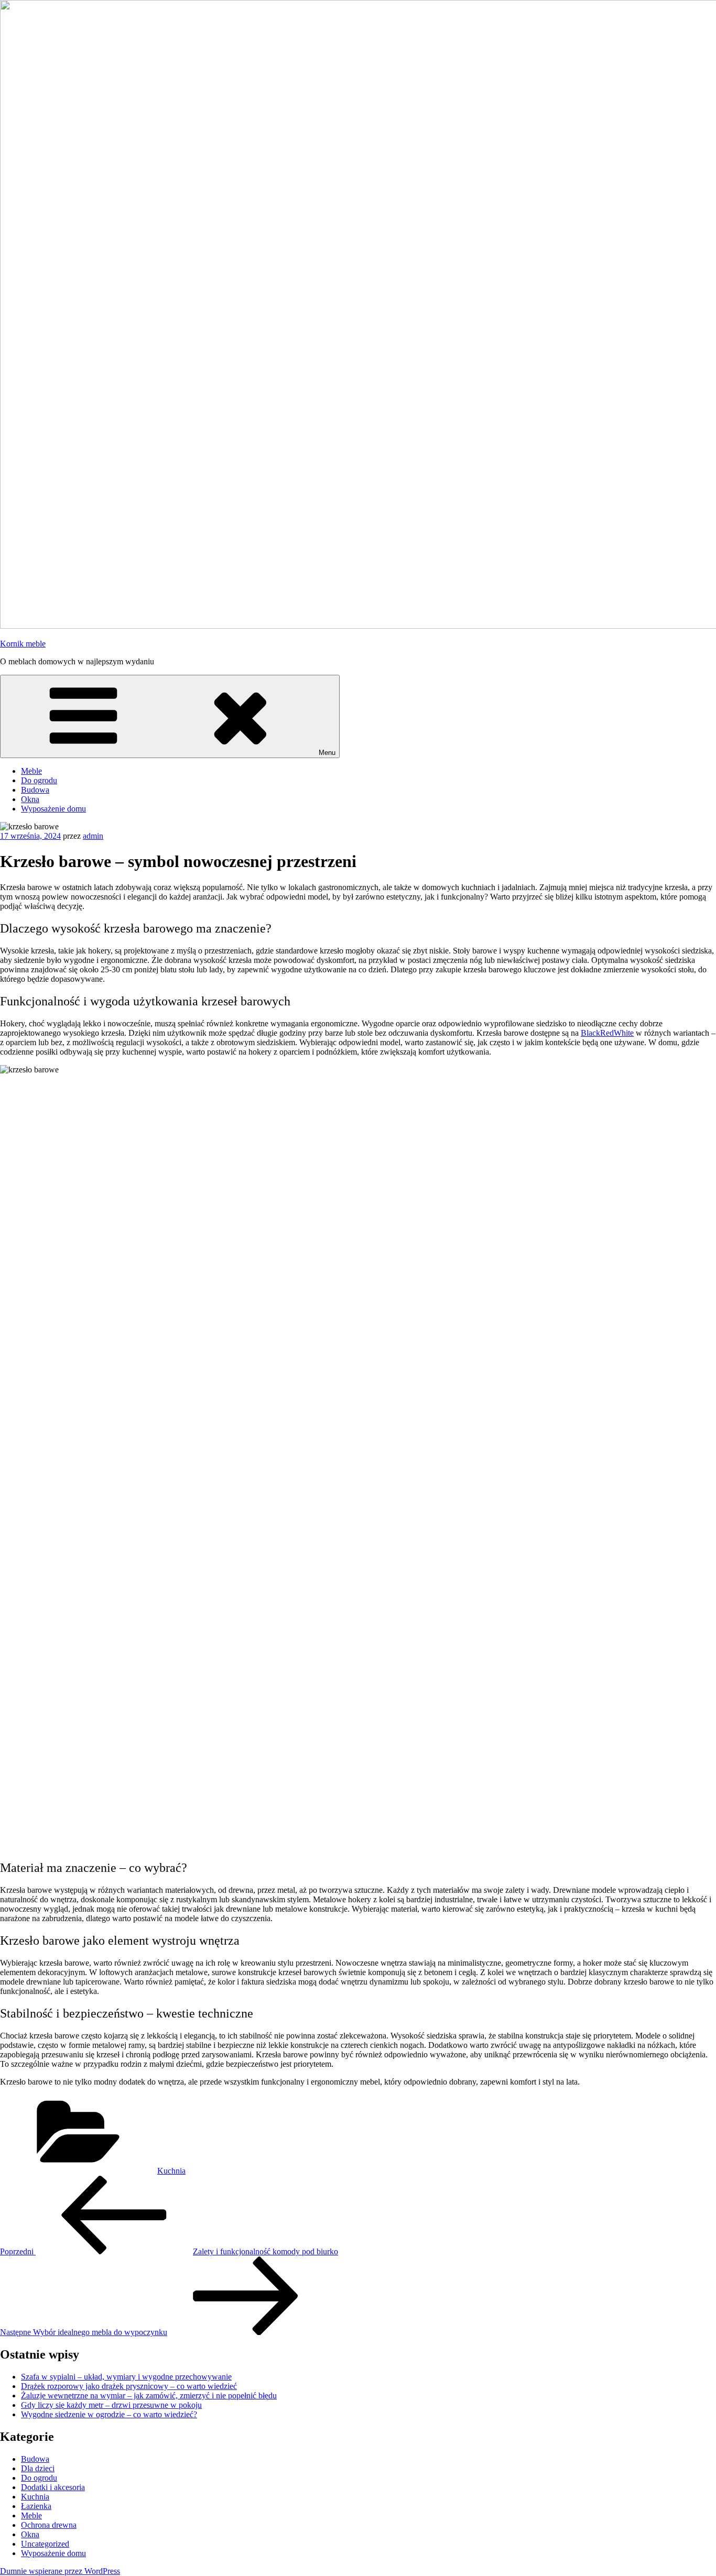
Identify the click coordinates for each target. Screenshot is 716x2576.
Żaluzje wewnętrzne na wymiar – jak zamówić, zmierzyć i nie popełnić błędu (149, 2396)
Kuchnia (171, 2171)
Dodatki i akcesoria (53, 2487)
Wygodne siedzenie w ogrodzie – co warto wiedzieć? (109, 2414)
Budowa (35, 790)
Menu (327, 753)
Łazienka (36, 2506)
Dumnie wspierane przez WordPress (60, 2571)
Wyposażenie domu (53, 809)
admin (93, 836)
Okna (30, 799)
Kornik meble (23, 644)
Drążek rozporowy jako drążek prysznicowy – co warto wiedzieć (129, 2386)
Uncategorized (45, 2544)
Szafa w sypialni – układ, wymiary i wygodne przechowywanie (126, 2377)
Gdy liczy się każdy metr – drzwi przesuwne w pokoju (111, 2405)
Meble (31, 771)
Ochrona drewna (49, 2525)
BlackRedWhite (607, 1033)
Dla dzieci (38, 2468)
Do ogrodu (39, 780)
